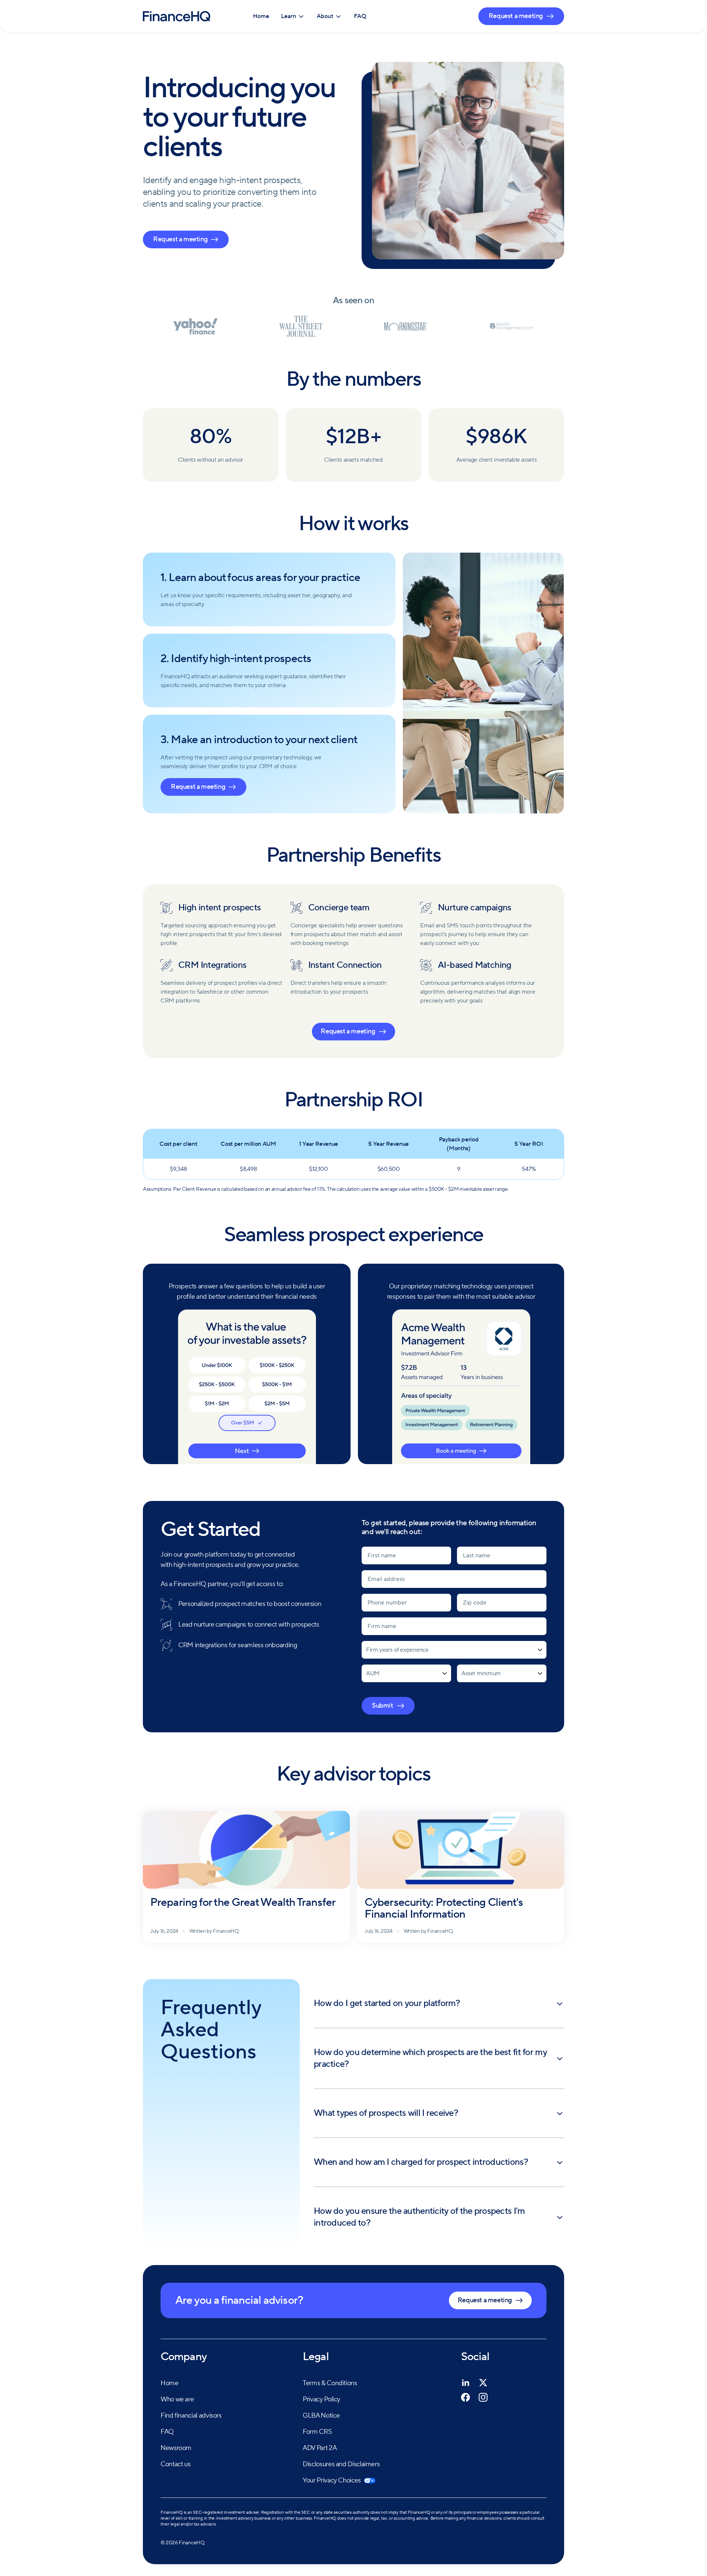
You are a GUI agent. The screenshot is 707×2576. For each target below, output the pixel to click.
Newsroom (176, 2448)
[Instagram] (483, 2397)
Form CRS (317, 2432)
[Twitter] (483, 2383)
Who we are (177, 2399)
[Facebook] (465, 2397)
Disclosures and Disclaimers (341, 2464)
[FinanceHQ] (177, 16)
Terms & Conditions (330, 2383)
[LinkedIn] (465, 2383)
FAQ (360, 16)
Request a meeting (516, 16)
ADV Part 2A (320, 2448)
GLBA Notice (321, 2416)
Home (261, 16)
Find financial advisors (191, 2416)
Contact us (175, 2464)
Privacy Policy (321, 2399)
